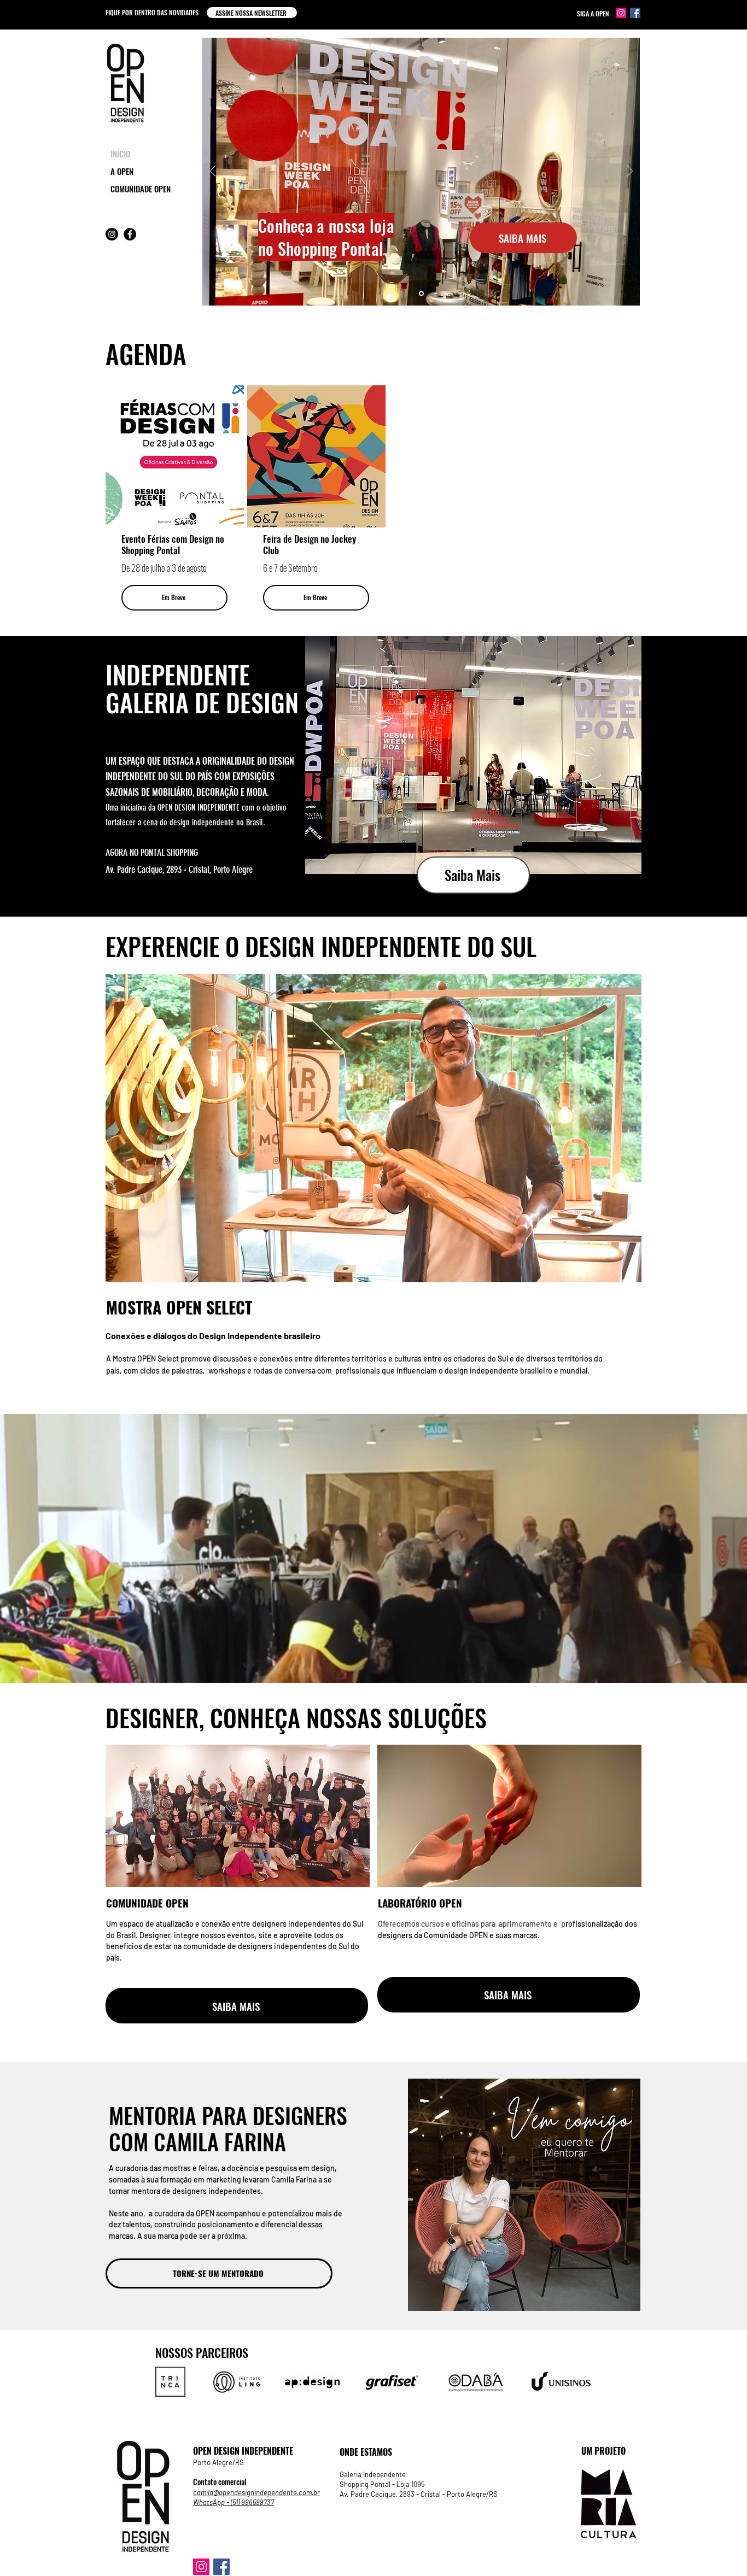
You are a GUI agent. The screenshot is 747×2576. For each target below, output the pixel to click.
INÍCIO (120, 154)
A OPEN (122, 171)
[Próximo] (630, 172)
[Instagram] (621, 13)
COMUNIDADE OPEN (141, 189)
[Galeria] (421, 294)
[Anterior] (213, 172)
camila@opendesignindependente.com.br (256, 2492)
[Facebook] (635, 13)
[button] (252, 13)
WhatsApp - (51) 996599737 (234, 2502)
